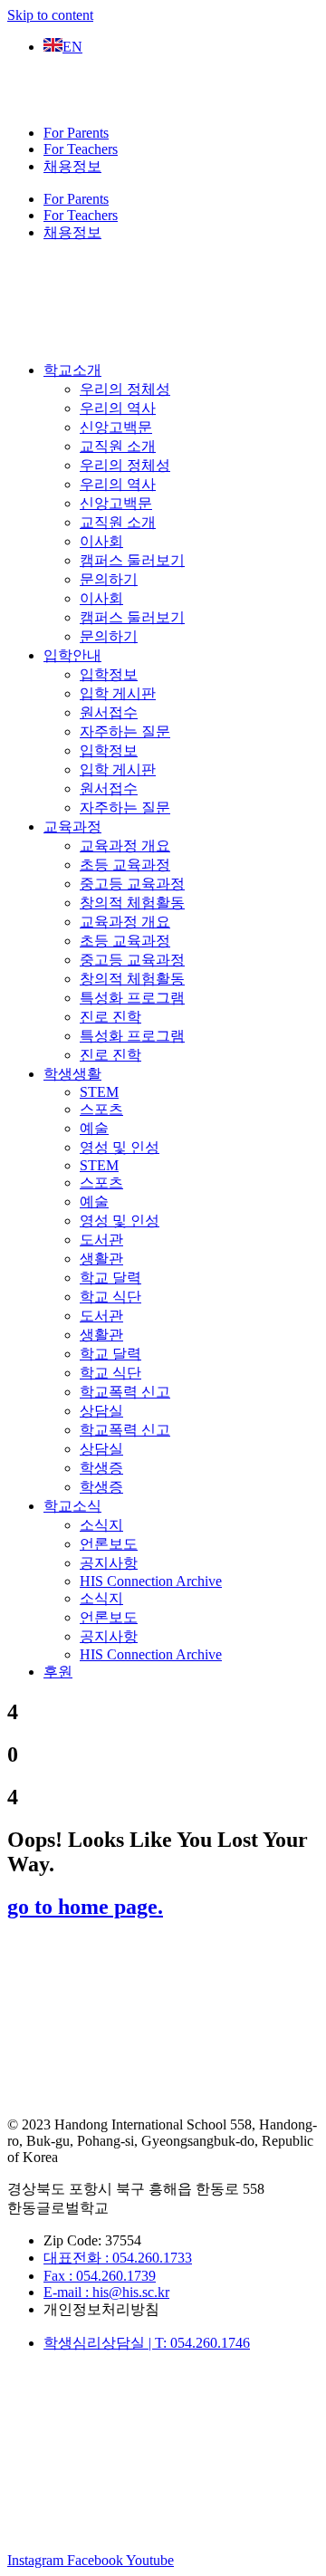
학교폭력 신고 (125, 1392)
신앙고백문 (116, 427)
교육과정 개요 (125, 846)
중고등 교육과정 (132, 884)
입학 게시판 (118, 693)
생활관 (101, 1259)
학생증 (101, 1468)
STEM (99, 1092)
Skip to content (50, 15)
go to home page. (85, 1907)
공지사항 (109, 1563)
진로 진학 (110, 1017)
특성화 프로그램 (132, 998)
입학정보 (109, 674)
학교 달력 (110, 1278)
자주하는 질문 (125, 731)
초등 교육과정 (125, 865)
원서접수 (109, 712)
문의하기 (109, 579)
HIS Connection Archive (151, 1581)
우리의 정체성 (125, 389)
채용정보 (72, 166)
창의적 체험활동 (132, 903)
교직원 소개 (118, 446)
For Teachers (81, 149)
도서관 (101, 1240)
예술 (94, 1128)
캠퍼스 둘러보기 (132, 560)
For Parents (76, 133)
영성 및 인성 (120, 1147)
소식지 (101, 1525)
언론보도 (109, 1544)
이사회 (101, 541)
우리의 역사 (118, 408)
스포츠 (101, 1109)
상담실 (101, 1411)
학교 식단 (110, 1297)
